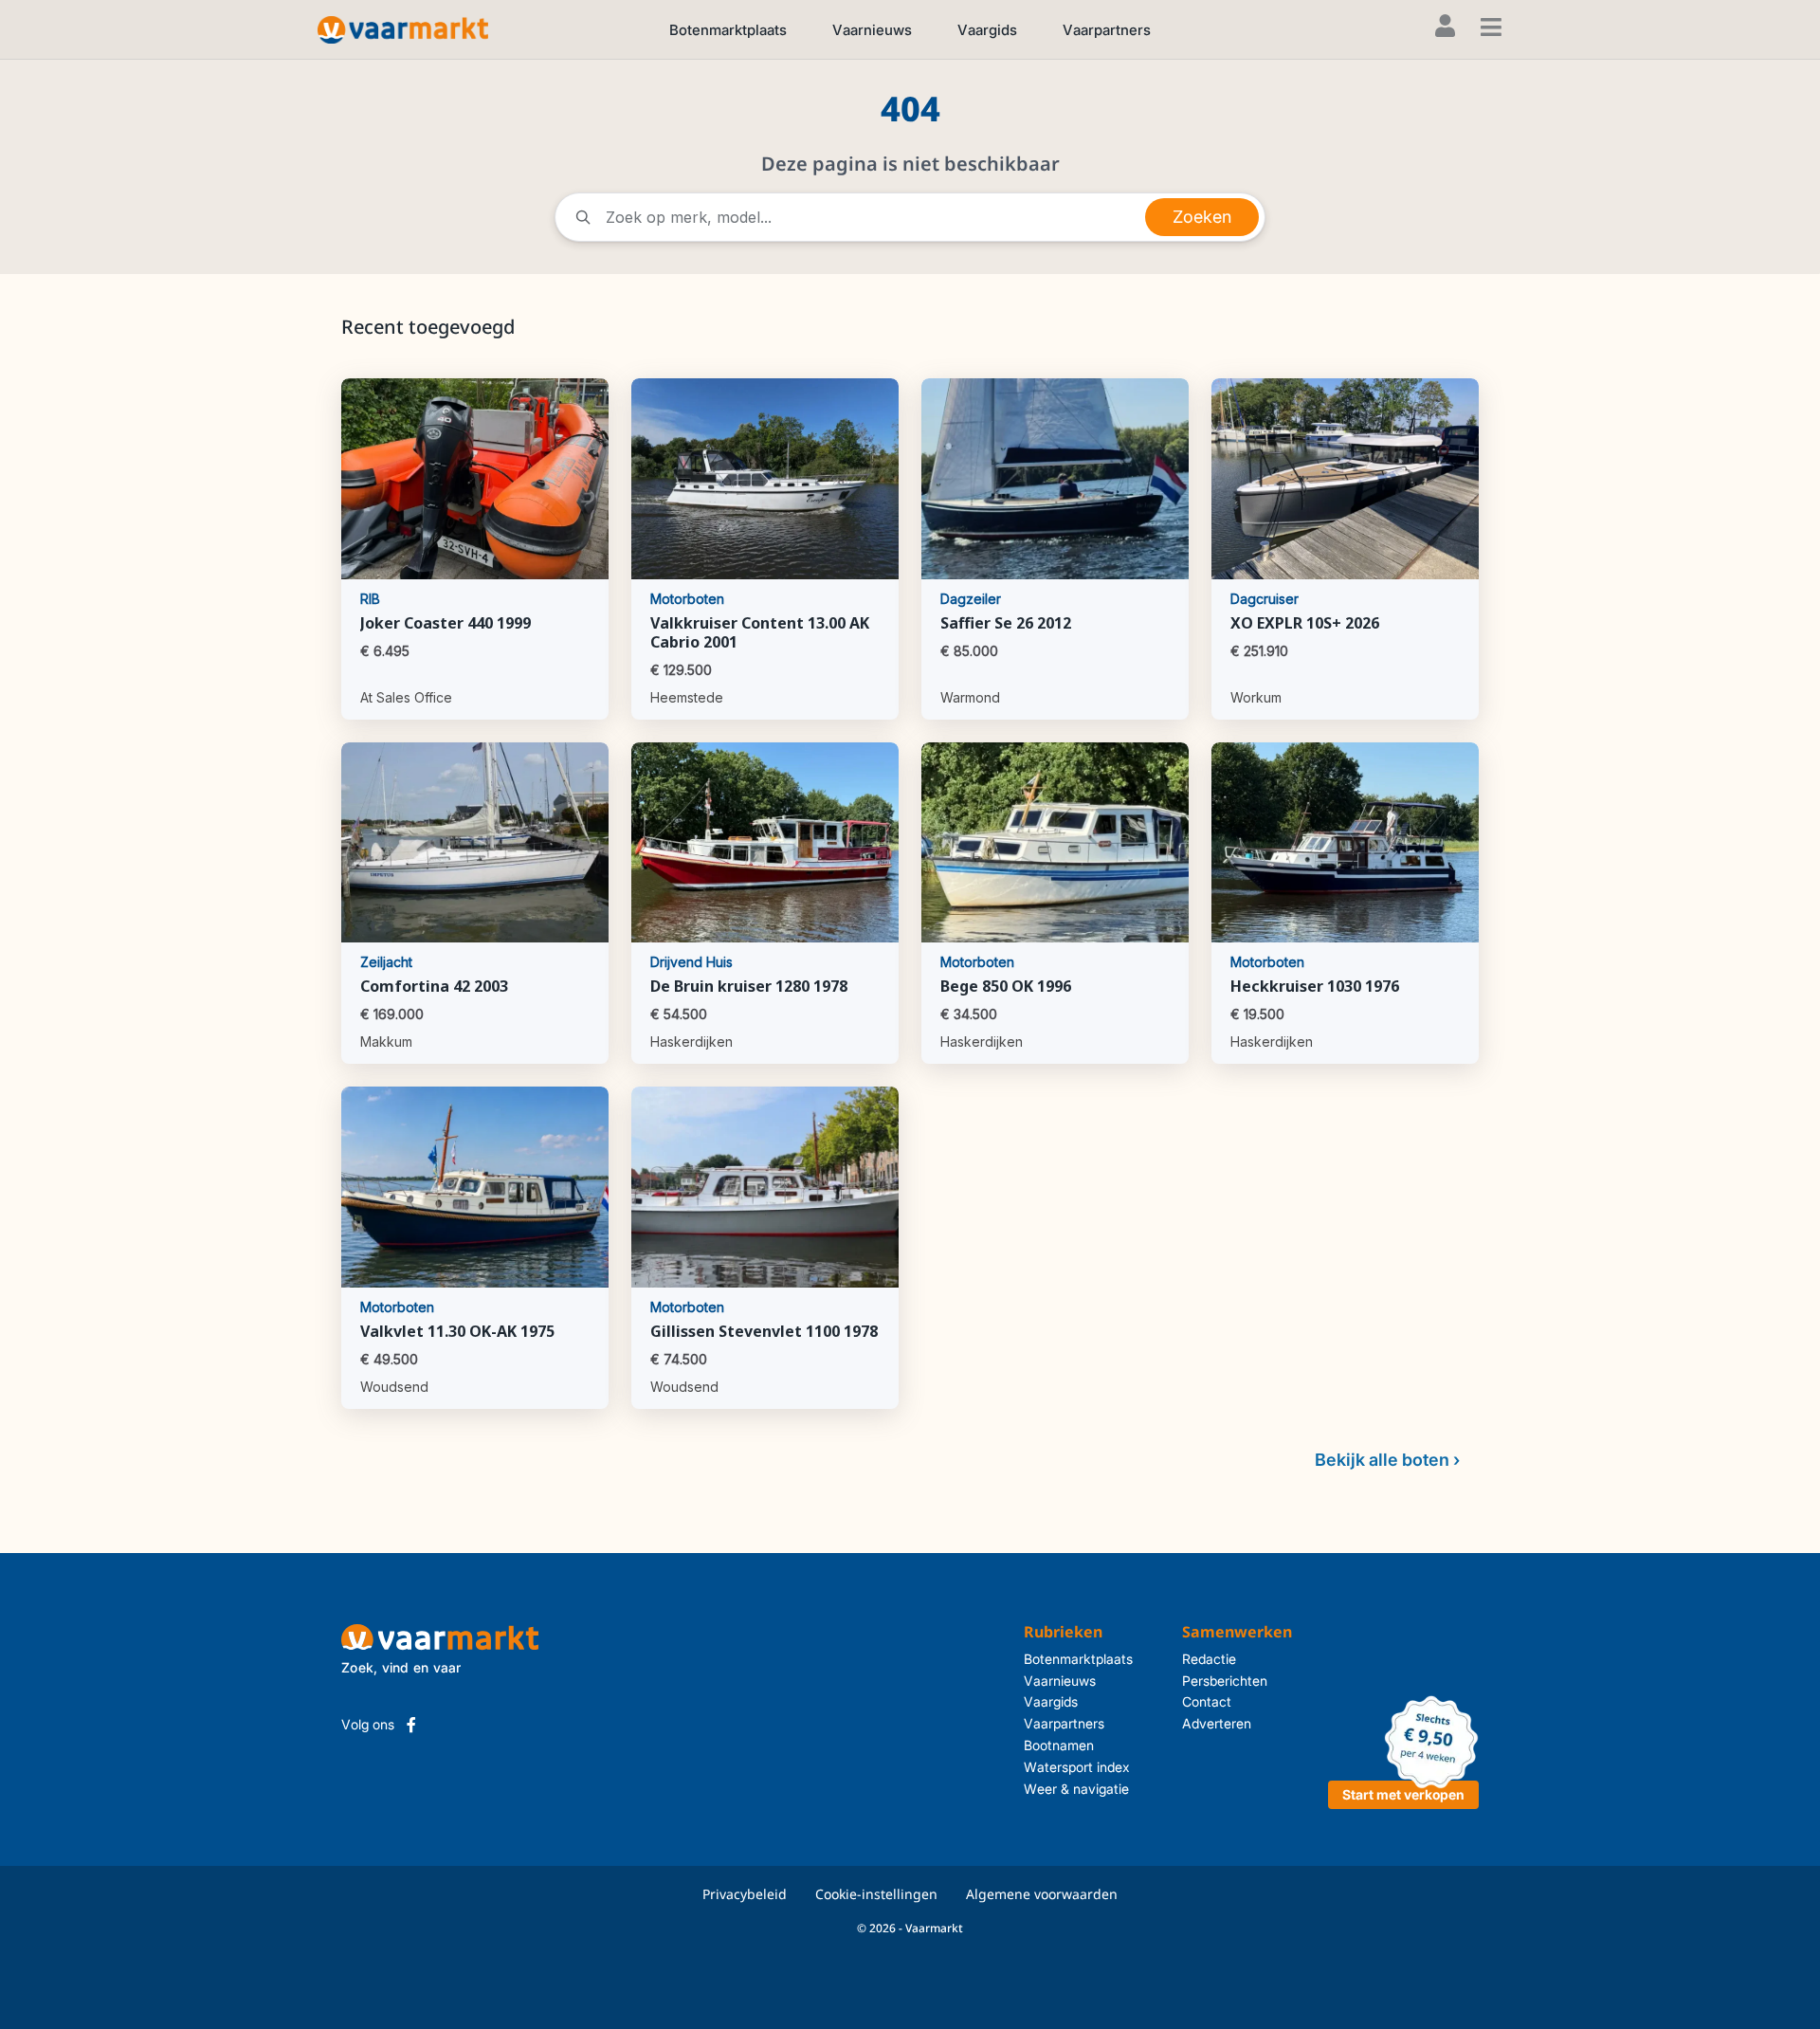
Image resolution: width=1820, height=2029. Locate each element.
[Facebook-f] (411, 1725)
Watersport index (1077, 1767)
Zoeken (1202, 217)
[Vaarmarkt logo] (403, 29)
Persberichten (1225, 1681)
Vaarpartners (1107, 30)
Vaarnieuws (872, 30)
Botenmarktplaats (728, 30)
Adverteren (1217, 1723)
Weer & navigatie (1076, 1789)
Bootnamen (1059, 1745)
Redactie (1209, 1659)
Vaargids (987, 30)
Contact (1207, 1701)
